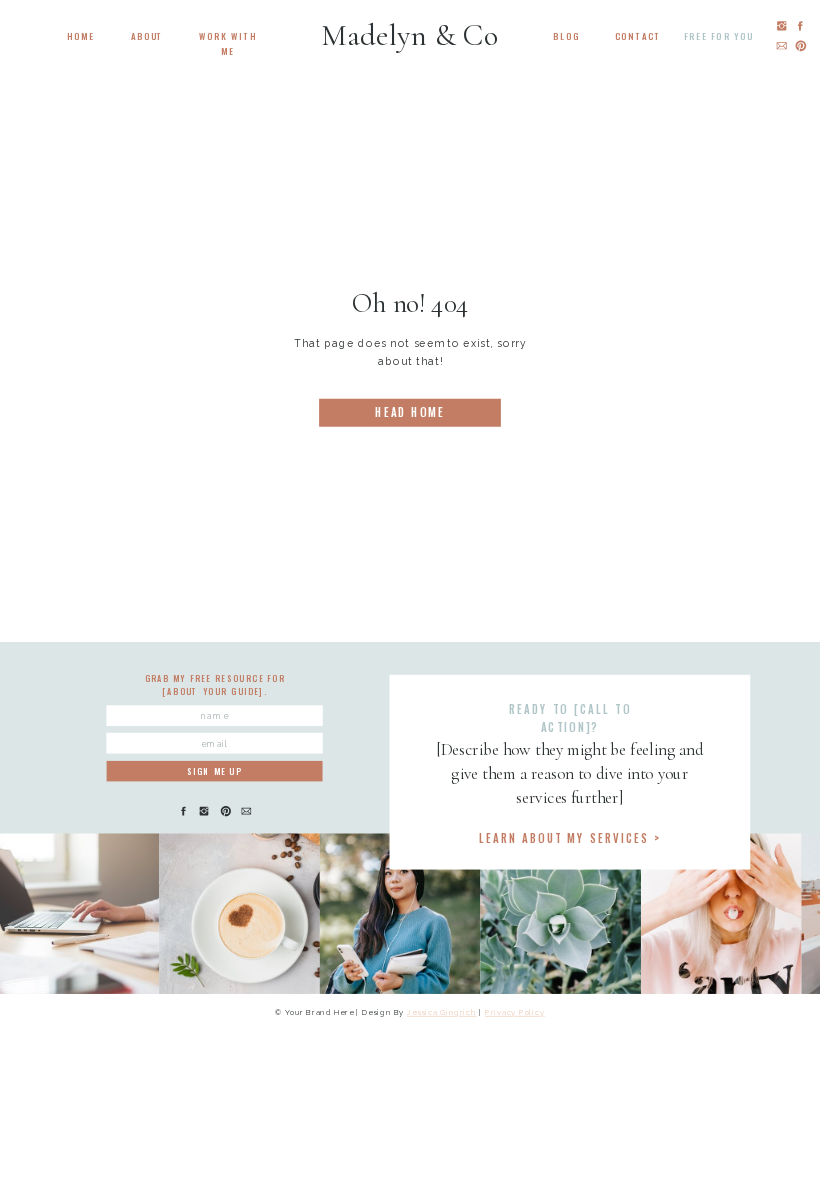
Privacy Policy (515, 1013)
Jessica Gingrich (441, 1013)
